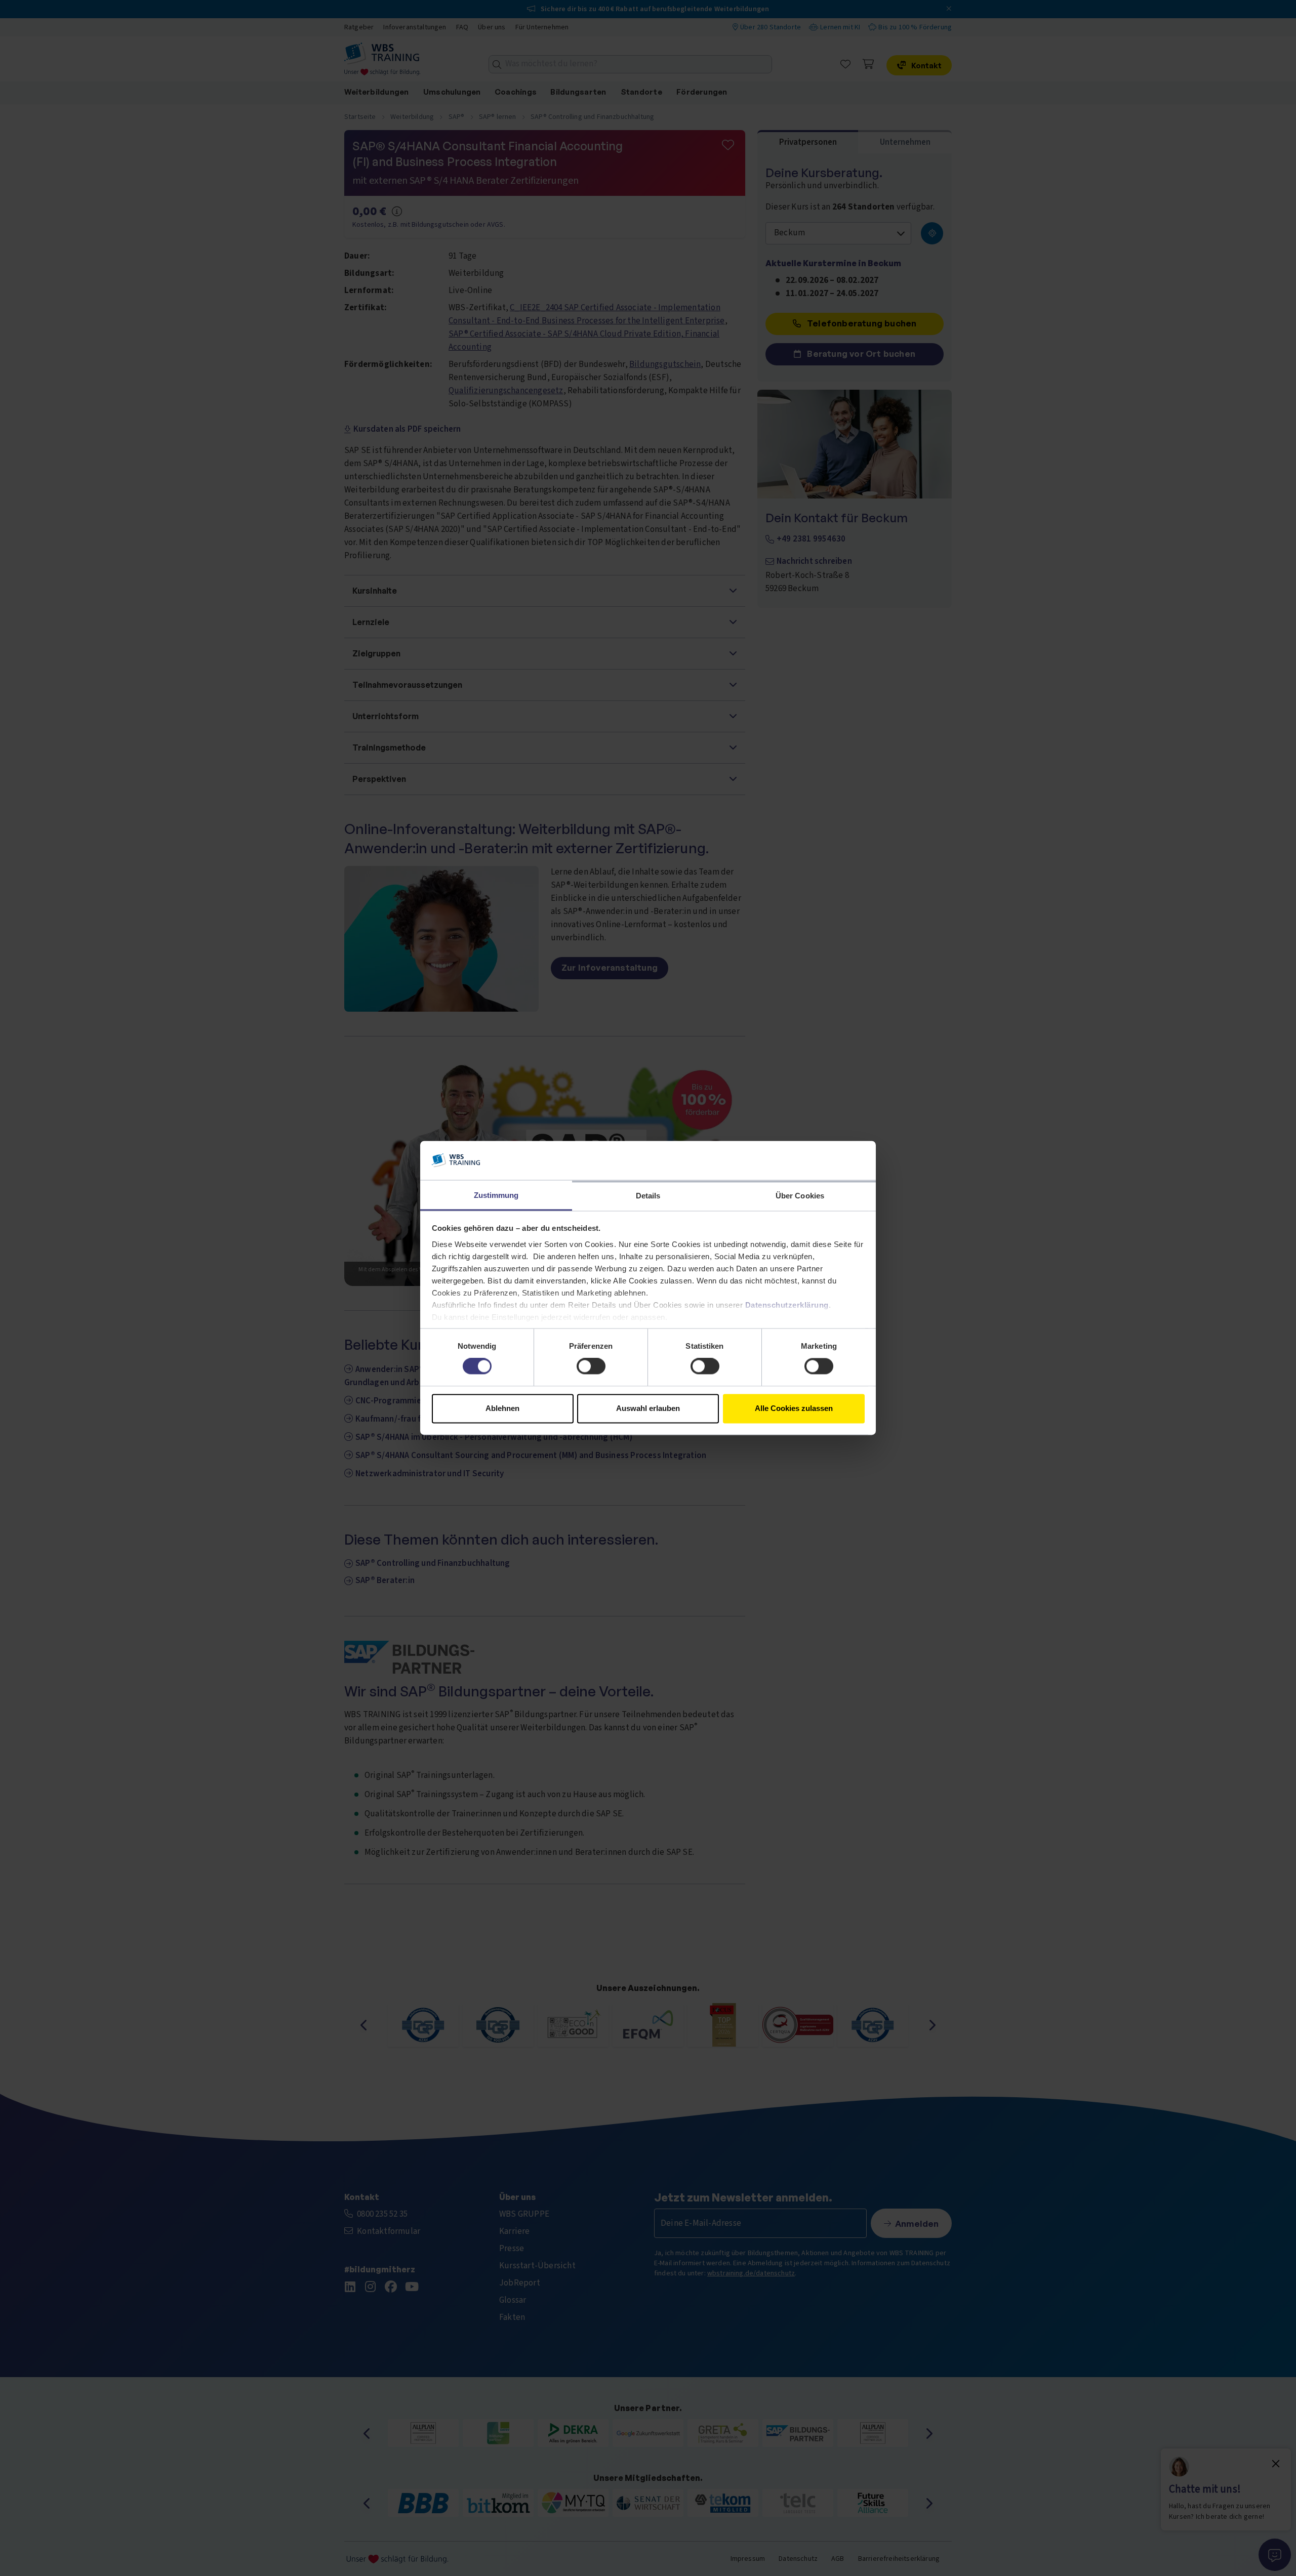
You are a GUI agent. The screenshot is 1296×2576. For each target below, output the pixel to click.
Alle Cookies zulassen (794, 1408)
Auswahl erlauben (648, 1408)
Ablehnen (502, 1408)
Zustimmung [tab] (496, 1195)
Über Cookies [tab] (800, 1196)
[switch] (591, 1366)
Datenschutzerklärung (787, 1305)
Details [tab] (648, 1196)
